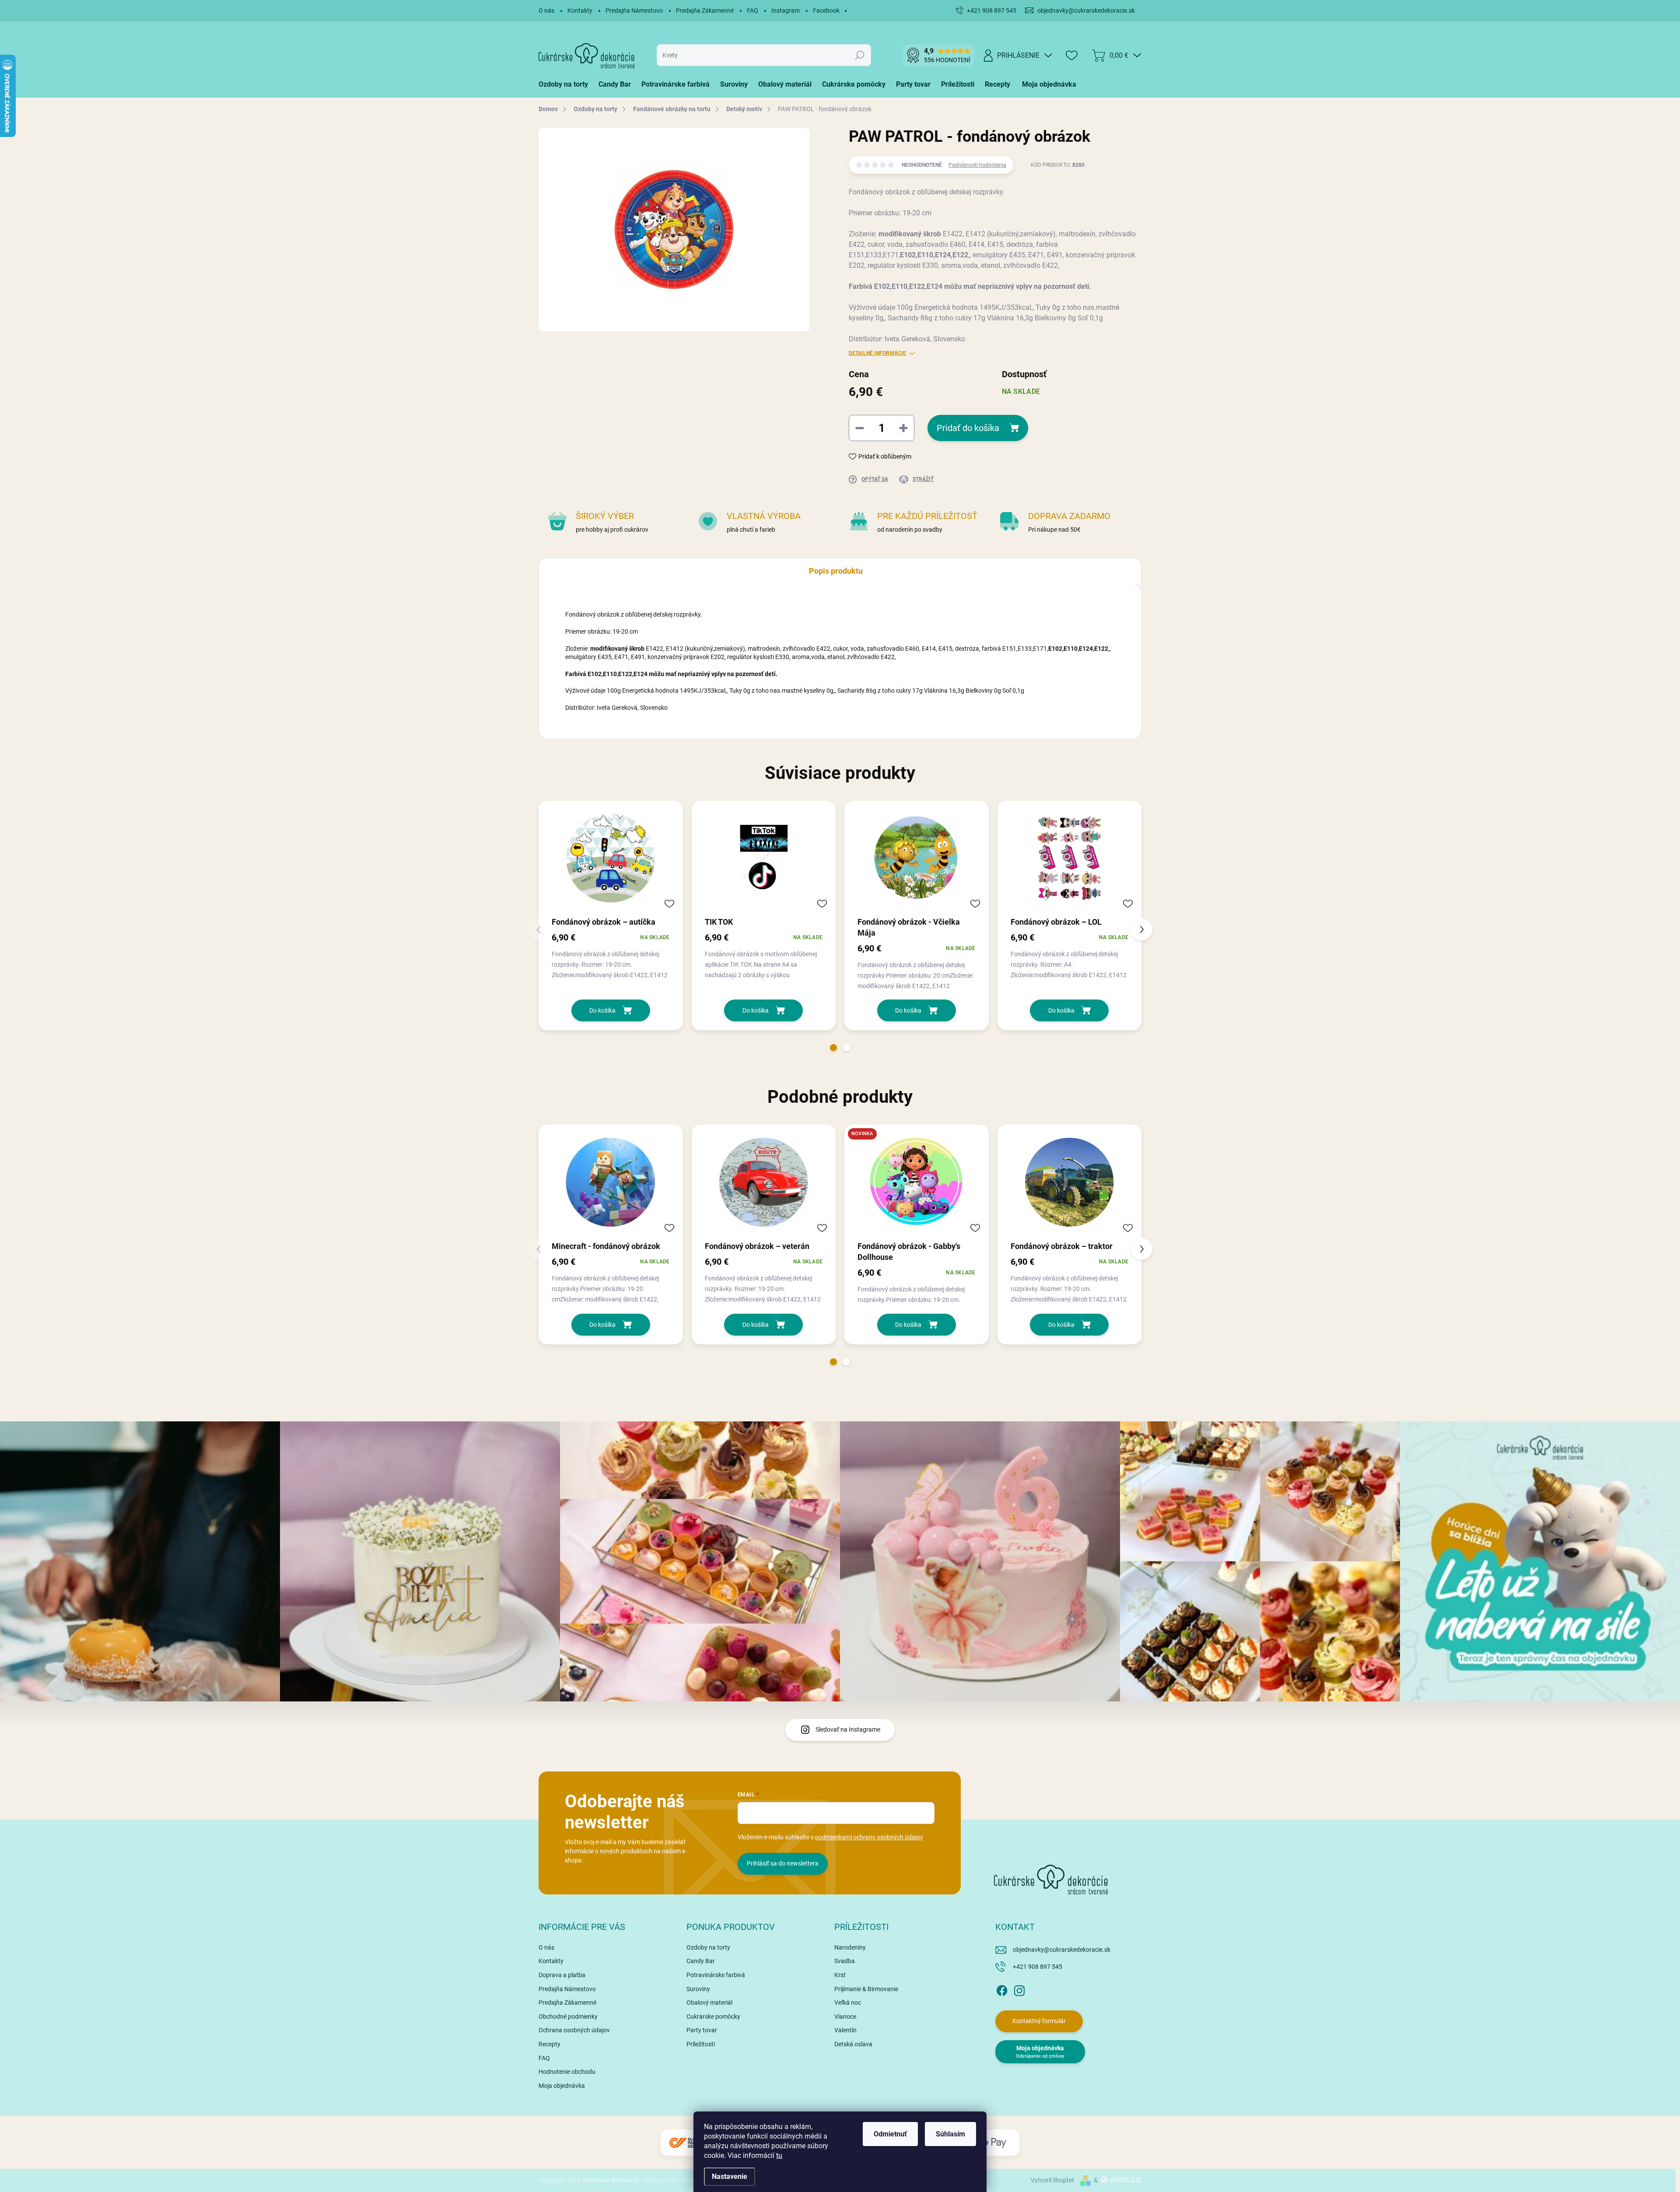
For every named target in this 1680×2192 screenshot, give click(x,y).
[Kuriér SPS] (687, 2143)
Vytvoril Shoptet (1052, 2180)
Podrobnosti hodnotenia (977, 165)
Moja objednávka (562, 2086)
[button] (833, 1048)
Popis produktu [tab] (836, 571)
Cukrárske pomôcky (713, 2017)
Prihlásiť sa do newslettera (783, 1863)
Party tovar (702, 2030)
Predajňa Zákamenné (705, 11)
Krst (840, 1975)
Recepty (549, 2044)
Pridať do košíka (968, 428)
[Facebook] (1002, 1989)
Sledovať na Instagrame (848, 1729)
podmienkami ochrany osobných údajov (869, 1837)
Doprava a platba (562, 1975)
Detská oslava (853, 2044)
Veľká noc (848, 2003)
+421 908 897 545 (1038, 1967)
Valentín (845, 2030)
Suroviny (698, 1989)
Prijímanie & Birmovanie (866, 1989)
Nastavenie (730, 2176)
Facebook (826, 11)
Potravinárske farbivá (716, 1975)
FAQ (752, 11)
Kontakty (580, 11)
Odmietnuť (890, 2134)
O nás (546, 11)
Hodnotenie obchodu (567, 2072)
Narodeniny (850, 1947)
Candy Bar (701, 1961)
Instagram (786, 11)
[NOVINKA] (917, 1182)
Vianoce (845, 2017)
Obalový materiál (709, 2003)
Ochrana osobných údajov (574, 2030)
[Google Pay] (993, 2143)
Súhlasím (950, 2134)
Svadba (845, 1961)
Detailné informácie (877, 353)
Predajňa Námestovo (634, 11)
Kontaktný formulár (1039, 2021)
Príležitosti (701, 2044)
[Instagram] (1019, 1989)
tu (779, 2155)
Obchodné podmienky (568, 2017)
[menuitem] (566, 84)
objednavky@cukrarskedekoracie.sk (1062, 1950)
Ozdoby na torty (708, 1947)
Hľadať (860, 55)
